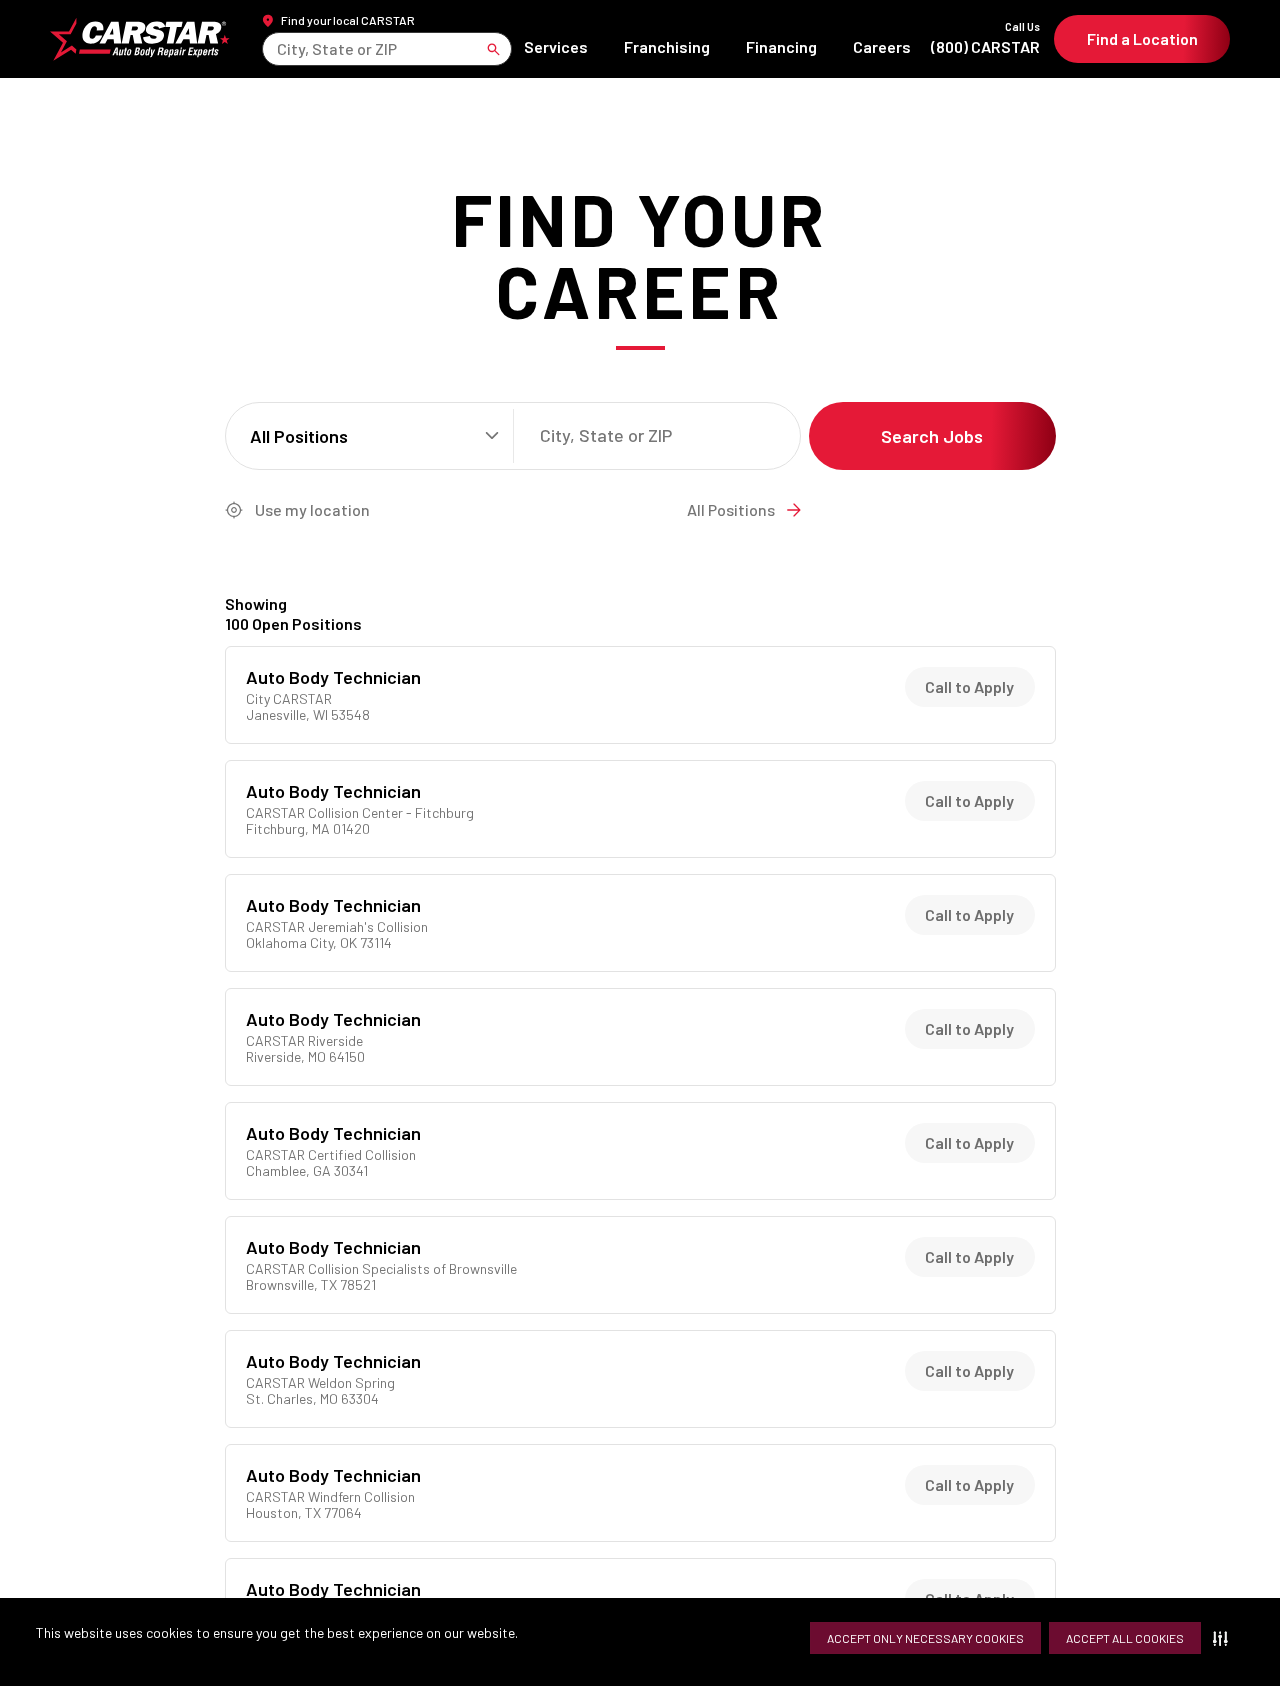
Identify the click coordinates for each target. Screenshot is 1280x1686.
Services (556, 46)
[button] (1224, 1638)
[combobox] (278, 48)
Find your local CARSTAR (348, 20)
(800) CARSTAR (985, 38)
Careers (882, 46)
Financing (781, 46)
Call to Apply (969, 686)
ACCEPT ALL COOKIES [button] (1125, 1638)
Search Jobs (932, 436)
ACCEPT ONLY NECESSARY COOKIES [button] (925, 1638)
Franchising (667, 46)
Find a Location (1142, 38)
